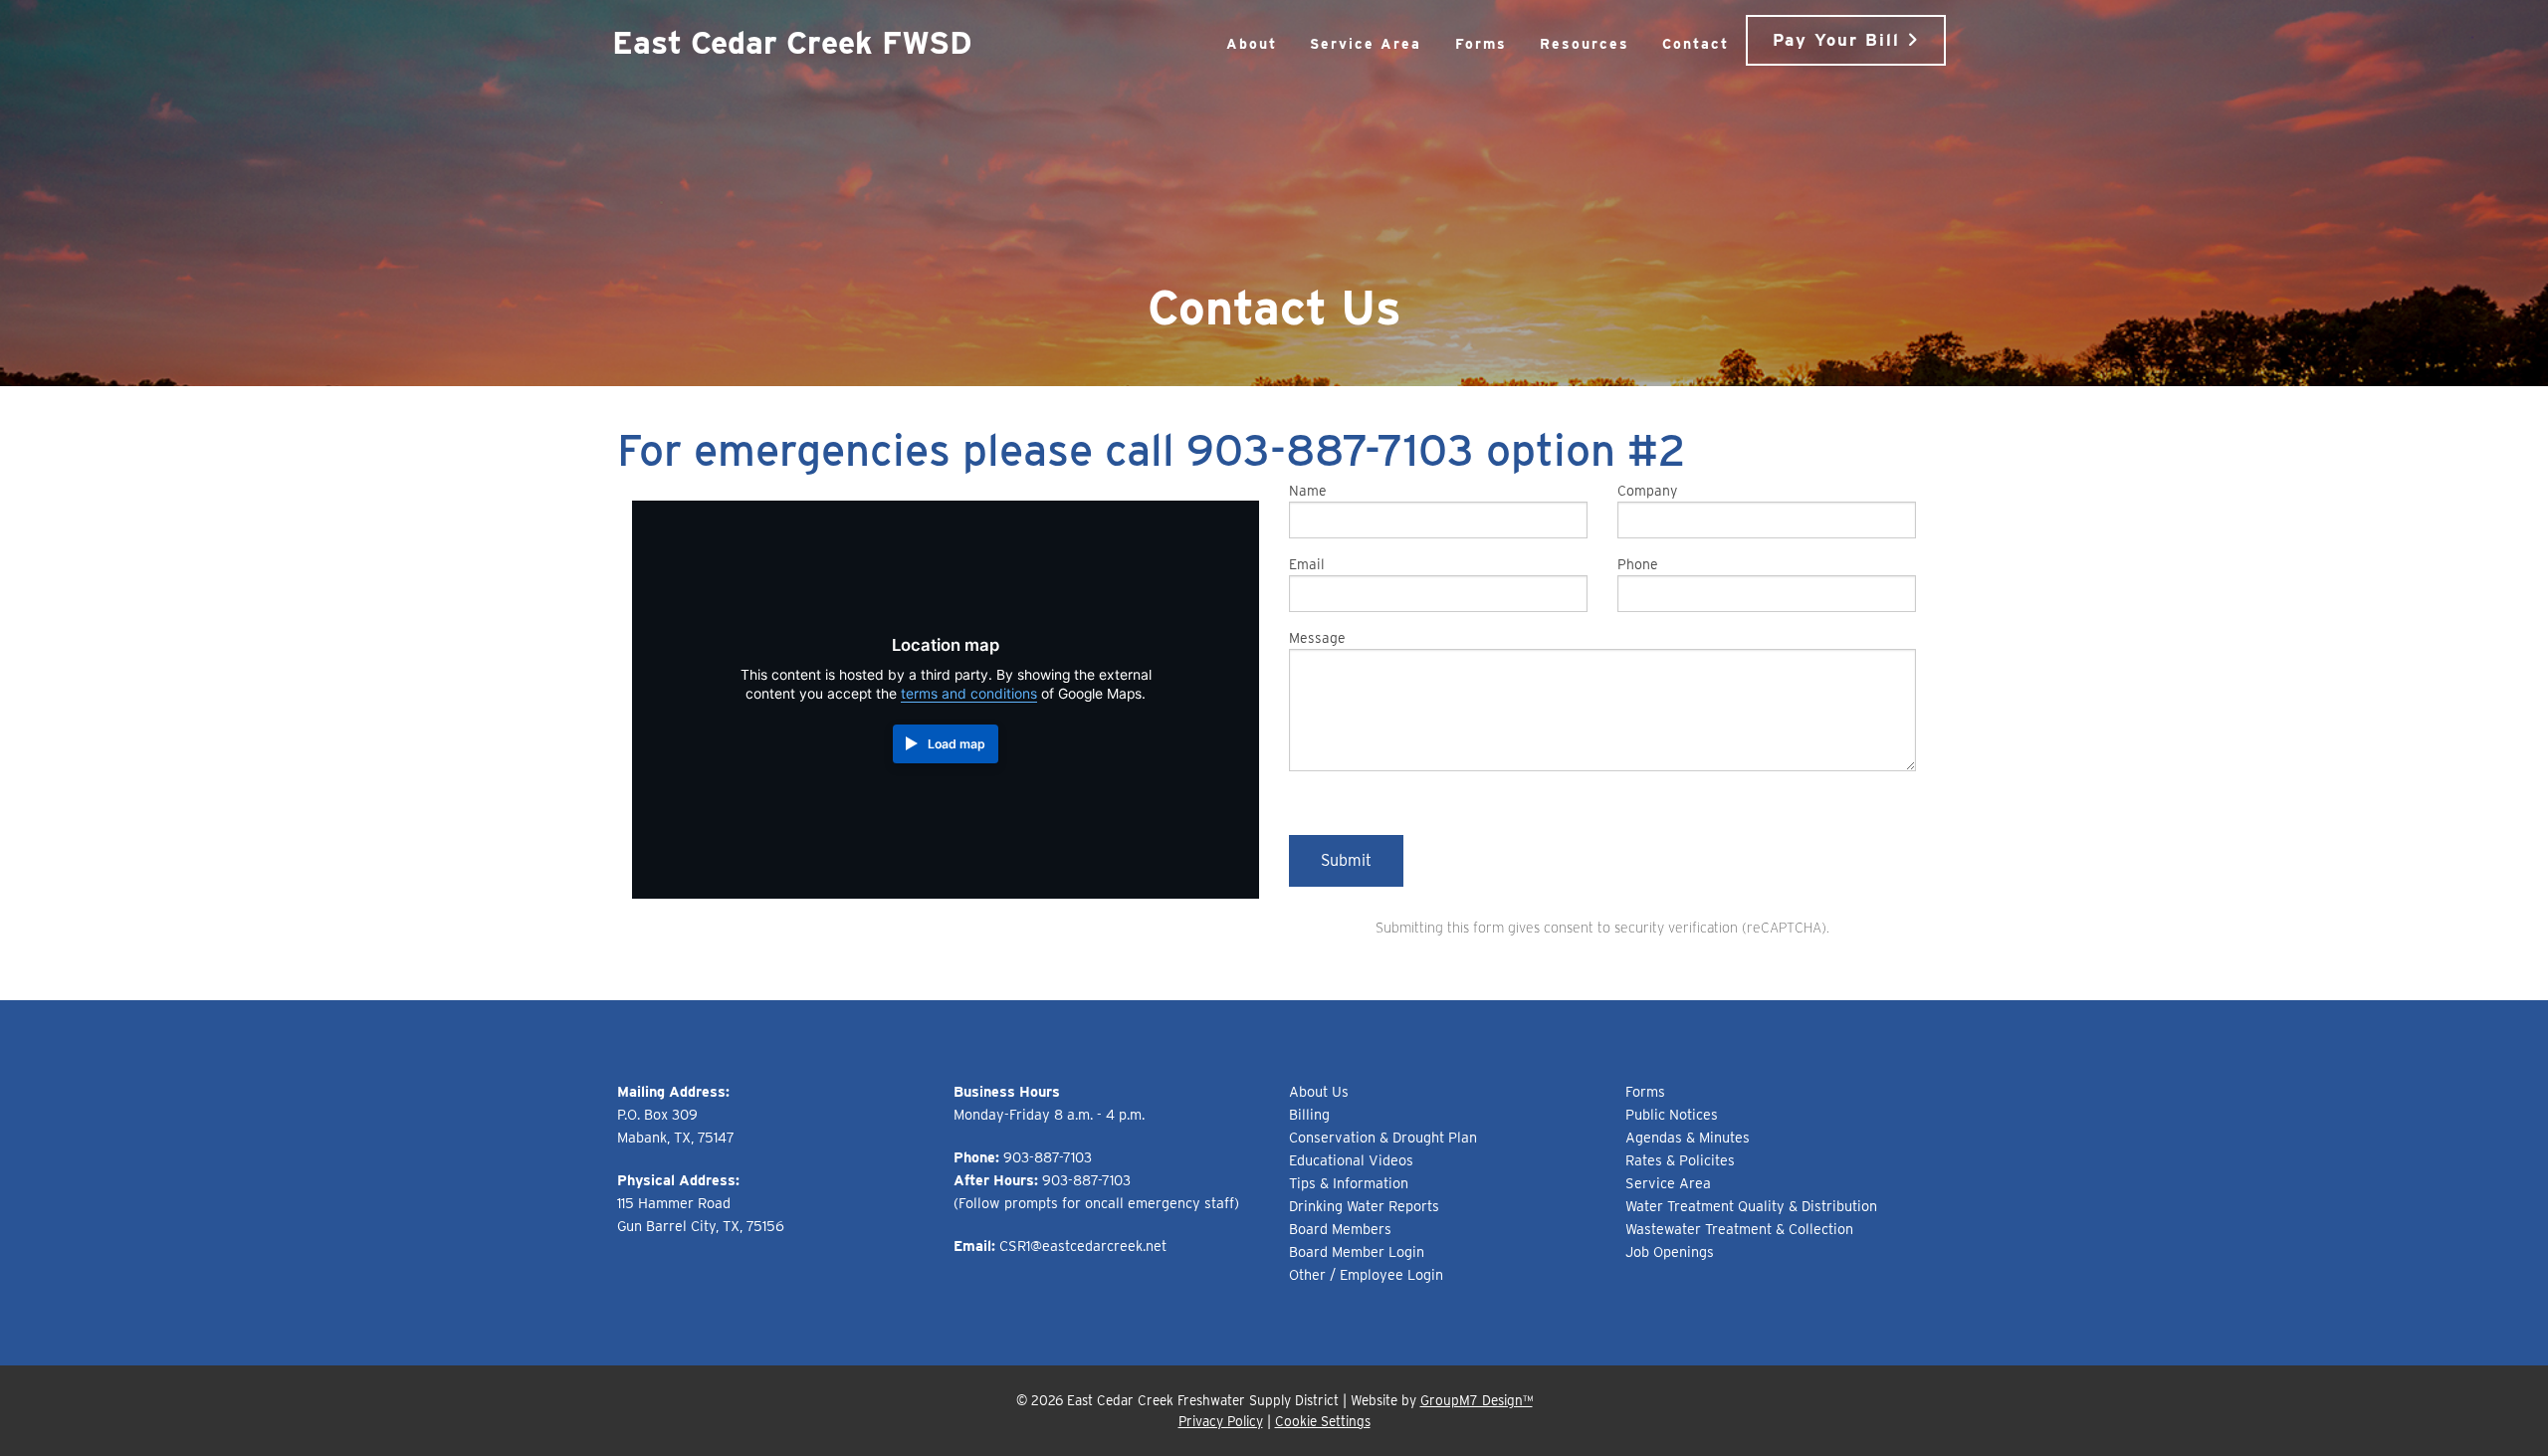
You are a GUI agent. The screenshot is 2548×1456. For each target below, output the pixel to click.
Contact (1696, 44)
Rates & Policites (1680, 1160)
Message (1317, 638)
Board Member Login (1357, 1251)
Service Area (1366, 44)
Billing (1309, 1114)
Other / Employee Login (1366, 1274)
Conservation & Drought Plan (1383, 1137)
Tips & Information (1349, 1183)
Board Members (1340, 1229)
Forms (1481, 44)
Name (1308, 491)
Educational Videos (1351, 1160)
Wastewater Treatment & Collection (1739, 1229)
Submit (1346, 860)
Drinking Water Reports (1364, 1206)
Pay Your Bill (1840, 40)
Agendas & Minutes (1688, 1137)
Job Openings (1670, 1251)
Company (1647, 491)
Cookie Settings (1323, 1421)
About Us (1319, 1091)
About (1252, 44)
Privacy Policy (1221, 1421)
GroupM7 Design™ (1477, 1400)
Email (1307, 564)
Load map (956, 744)
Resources (1585, 44)
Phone (1638, 564)
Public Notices (1672, 1114)
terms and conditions (969, 694)
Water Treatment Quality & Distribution (1751, 1206)
